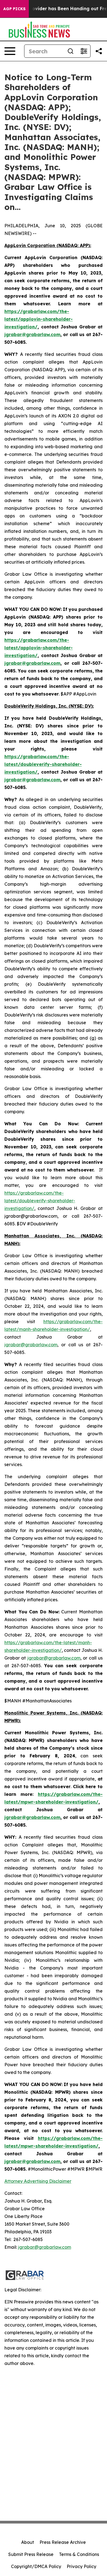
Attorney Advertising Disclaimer (38, 2181)
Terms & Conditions (79, 2554)
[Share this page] (99, 51)
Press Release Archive (63, 2542)
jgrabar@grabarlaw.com (31, 1345)
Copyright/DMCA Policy (36, 2566)
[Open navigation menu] (10, 51)
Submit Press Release (31, 2554)
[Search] (71, 51)
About (28, 2542)
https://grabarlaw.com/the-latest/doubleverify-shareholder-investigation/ (40, 1201)
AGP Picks (14, 9)
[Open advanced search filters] (84, 51)
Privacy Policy (81, 2566)
